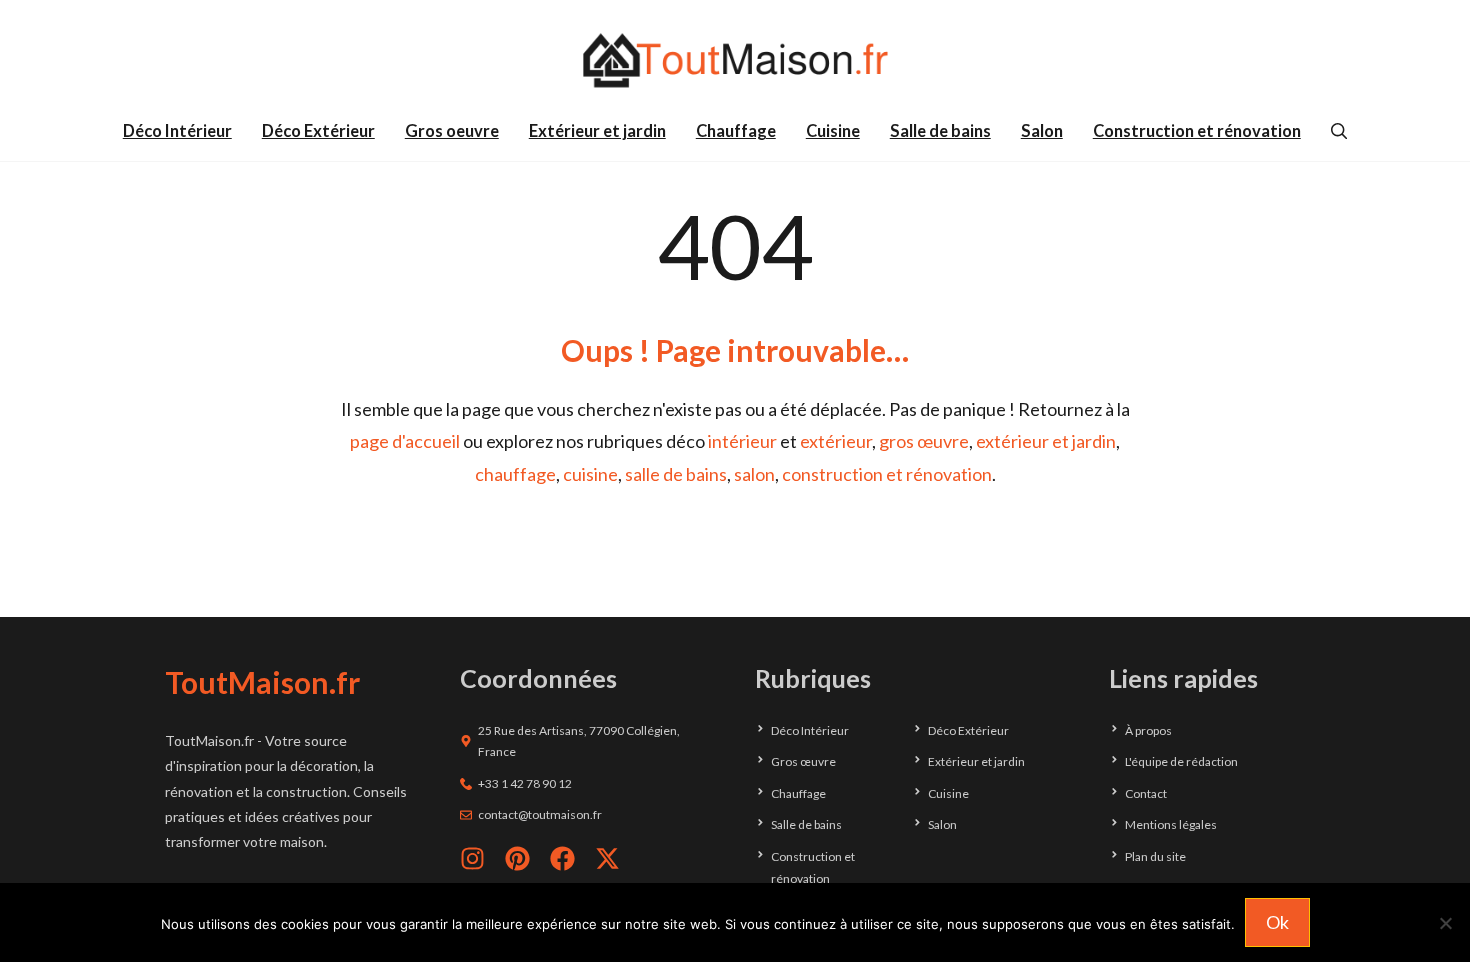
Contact (1146, 793)
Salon (1042, 131)
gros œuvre (924, 441)
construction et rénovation (887, 474)
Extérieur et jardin (597, 131)
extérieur (836, 441)
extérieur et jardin (1046, 441)
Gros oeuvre (452, 131)
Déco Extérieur (318, 131)
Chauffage (736, 131)
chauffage (515, 474)
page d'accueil (405, 441)
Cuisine (833, 131)
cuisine (590, 474)
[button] (1339, 131)
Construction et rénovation (1197, 131)
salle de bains (676, 474)
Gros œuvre (803, 761)
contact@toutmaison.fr (540, 814)
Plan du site (1155, 856)
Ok (1277, 922)
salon (754, 474)
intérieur (742, 441)
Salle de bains (940, 131)
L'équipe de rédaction (1181, 761)
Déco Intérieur (177, 131)
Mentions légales (1171, 824)
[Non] (1445, 923)
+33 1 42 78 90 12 (525, 783)
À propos (1148, 730)
